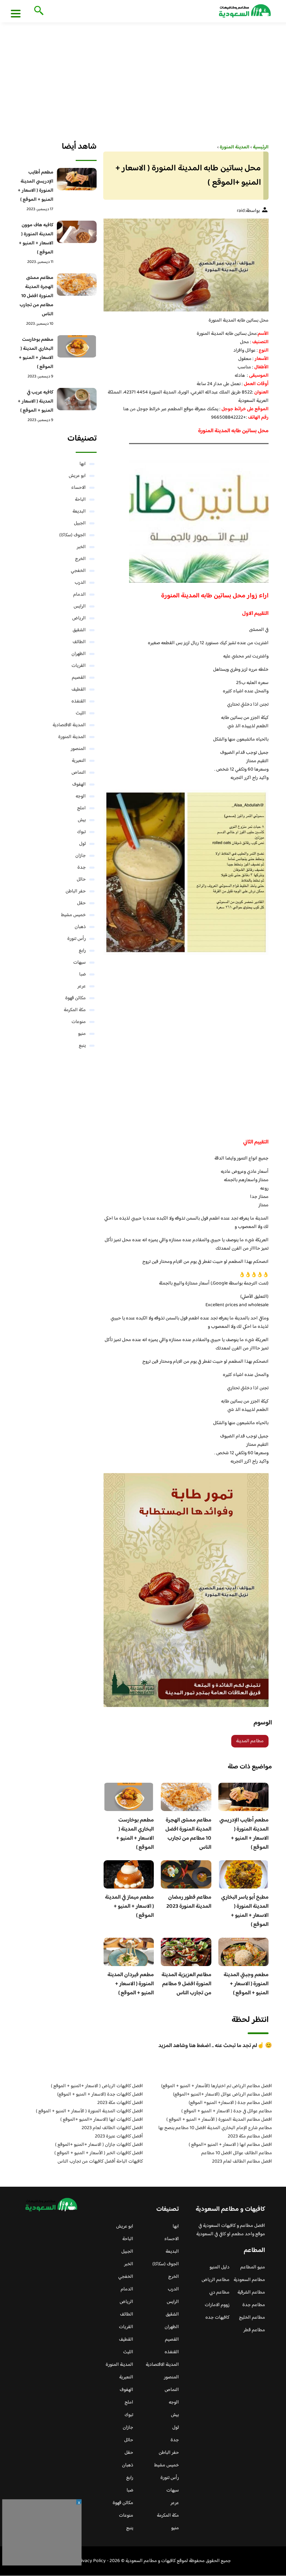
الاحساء (78, 488)
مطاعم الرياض (216, 2280)
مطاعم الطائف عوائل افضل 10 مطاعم (237, 2153)
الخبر (81, 547)
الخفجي (78, 571)
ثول (82, 844)
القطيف (79, 690)
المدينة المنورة (72, 737)
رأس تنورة (77, 939)
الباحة (80, 500)
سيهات (80, 963)
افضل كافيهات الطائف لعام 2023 (112, 2128)
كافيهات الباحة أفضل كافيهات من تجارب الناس (100, 2162)
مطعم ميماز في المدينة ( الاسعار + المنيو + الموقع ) (129, 1907)
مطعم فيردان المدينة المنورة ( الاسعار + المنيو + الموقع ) (131, 1984)
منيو (82, 1034)
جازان (81, 856)
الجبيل (80, 523)
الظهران (79, 654)
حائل (81, 879)
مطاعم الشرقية (251, 2292)
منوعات (79, 1022)
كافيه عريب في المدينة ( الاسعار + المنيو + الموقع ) (36, 402)
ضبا (82, 974)
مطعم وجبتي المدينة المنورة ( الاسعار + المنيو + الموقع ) (246, 1984)
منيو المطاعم (253, 2267)
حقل (81, 903)
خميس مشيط (73, 915)
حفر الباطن (76, 891)
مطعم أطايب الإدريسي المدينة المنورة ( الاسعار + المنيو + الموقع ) (244, 1834)
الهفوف (79, 785)
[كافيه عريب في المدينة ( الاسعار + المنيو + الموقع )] (77, 399)
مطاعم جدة (254, 2305)
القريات (79, 666)
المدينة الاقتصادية (69, 725)
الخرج (80, 559)
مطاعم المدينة (250, 1741)
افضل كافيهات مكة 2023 (120, 2103)
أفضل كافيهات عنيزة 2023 (119, 2136)
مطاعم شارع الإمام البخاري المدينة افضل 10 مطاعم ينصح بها (215, 2128)
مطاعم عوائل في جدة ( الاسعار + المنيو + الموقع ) (227, 2111)
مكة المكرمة (75, 1010)
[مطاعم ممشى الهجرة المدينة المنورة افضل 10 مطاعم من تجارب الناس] (77, 285)
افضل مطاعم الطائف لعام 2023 (242, 2162)
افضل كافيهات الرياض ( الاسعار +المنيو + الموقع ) (97, 2086)
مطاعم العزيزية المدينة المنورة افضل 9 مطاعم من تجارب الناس (186, 1984)
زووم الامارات (217, 2305)
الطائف (79, 642)
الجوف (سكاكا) (73, 535)
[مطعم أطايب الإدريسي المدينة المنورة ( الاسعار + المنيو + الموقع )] (77, 179)
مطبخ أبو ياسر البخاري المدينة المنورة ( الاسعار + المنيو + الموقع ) (245, 1911)
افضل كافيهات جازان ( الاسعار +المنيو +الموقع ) (99, 2145)
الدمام (80, 595)
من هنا (129, 409)
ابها (83, 464)
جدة (82, 868)
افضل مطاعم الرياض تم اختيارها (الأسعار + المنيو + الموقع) (217, 2086)
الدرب (80, 583)
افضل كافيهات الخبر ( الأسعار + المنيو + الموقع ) (99, 2153)
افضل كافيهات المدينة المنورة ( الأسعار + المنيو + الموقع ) (89, 2111)
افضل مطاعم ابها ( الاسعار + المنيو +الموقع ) (230, 2145)
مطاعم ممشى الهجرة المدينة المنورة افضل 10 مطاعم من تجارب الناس (188, 1834)
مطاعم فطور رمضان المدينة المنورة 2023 (189, 1902)
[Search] (37, 11)
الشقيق (79, 630)
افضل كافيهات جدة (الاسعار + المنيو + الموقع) (100, 2095)
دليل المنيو (220, 2267)
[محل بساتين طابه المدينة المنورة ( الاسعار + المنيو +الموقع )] (186, 265)
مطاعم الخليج (252, 2318)
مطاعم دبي (219, 2292)
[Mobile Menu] (16, 13)
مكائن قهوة (76, 998)
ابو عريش (77, 476)
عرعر (82, 986)
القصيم (79, 678)
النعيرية (79, 761)
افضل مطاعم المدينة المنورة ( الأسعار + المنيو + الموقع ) (219, 2120)
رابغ (82, 951)
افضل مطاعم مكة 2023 (250, 2136)
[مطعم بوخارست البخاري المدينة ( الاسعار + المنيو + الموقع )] (77, 346)
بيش (82, 820)
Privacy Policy (91, 2561)
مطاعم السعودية (249, 2280)
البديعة (79, 511)
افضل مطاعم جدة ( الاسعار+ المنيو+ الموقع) (230, 2103)
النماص (79, 773)
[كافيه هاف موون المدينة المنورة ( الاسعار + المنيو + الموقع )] (77, 232)
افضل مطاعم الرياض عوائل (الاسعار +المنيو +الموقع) (223, 2095)
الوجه (81, 796)
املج (81, 808)
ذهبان (80, 927)
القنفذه (79, 701)
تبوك (81, 832)
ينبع (82, 1046)
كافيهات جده (217, 2318)
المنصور (78, 749)
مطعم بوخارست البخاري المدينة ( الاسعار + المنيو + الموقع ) (135, 1834)
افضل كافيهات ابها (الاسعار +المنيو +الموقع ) (102, 2120)
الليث (81, 713)
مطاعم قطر (254, 2330)
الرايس (80, 606)
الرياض (79, 618)
